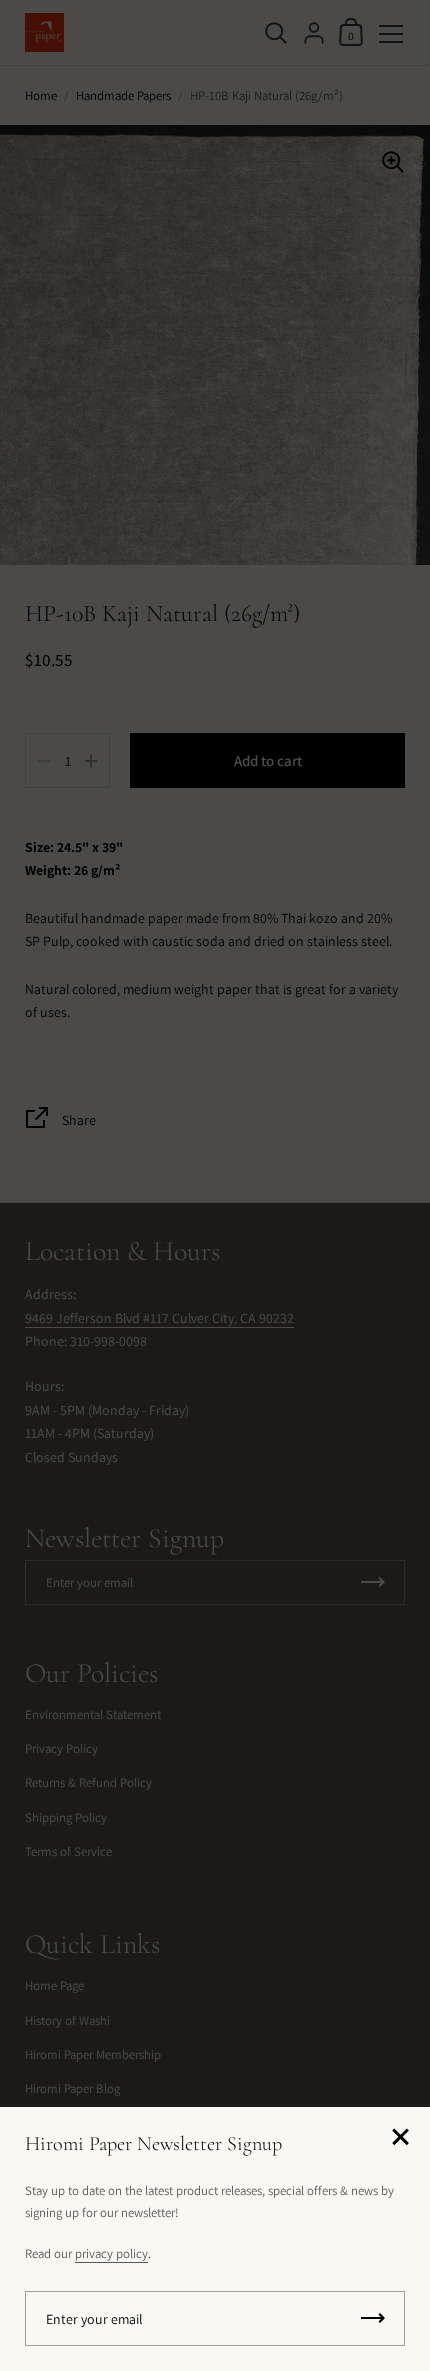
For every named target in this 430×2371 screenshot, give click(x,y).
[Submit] (373, 2318)
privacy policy (111, 2253)
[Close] (400, 2138)
